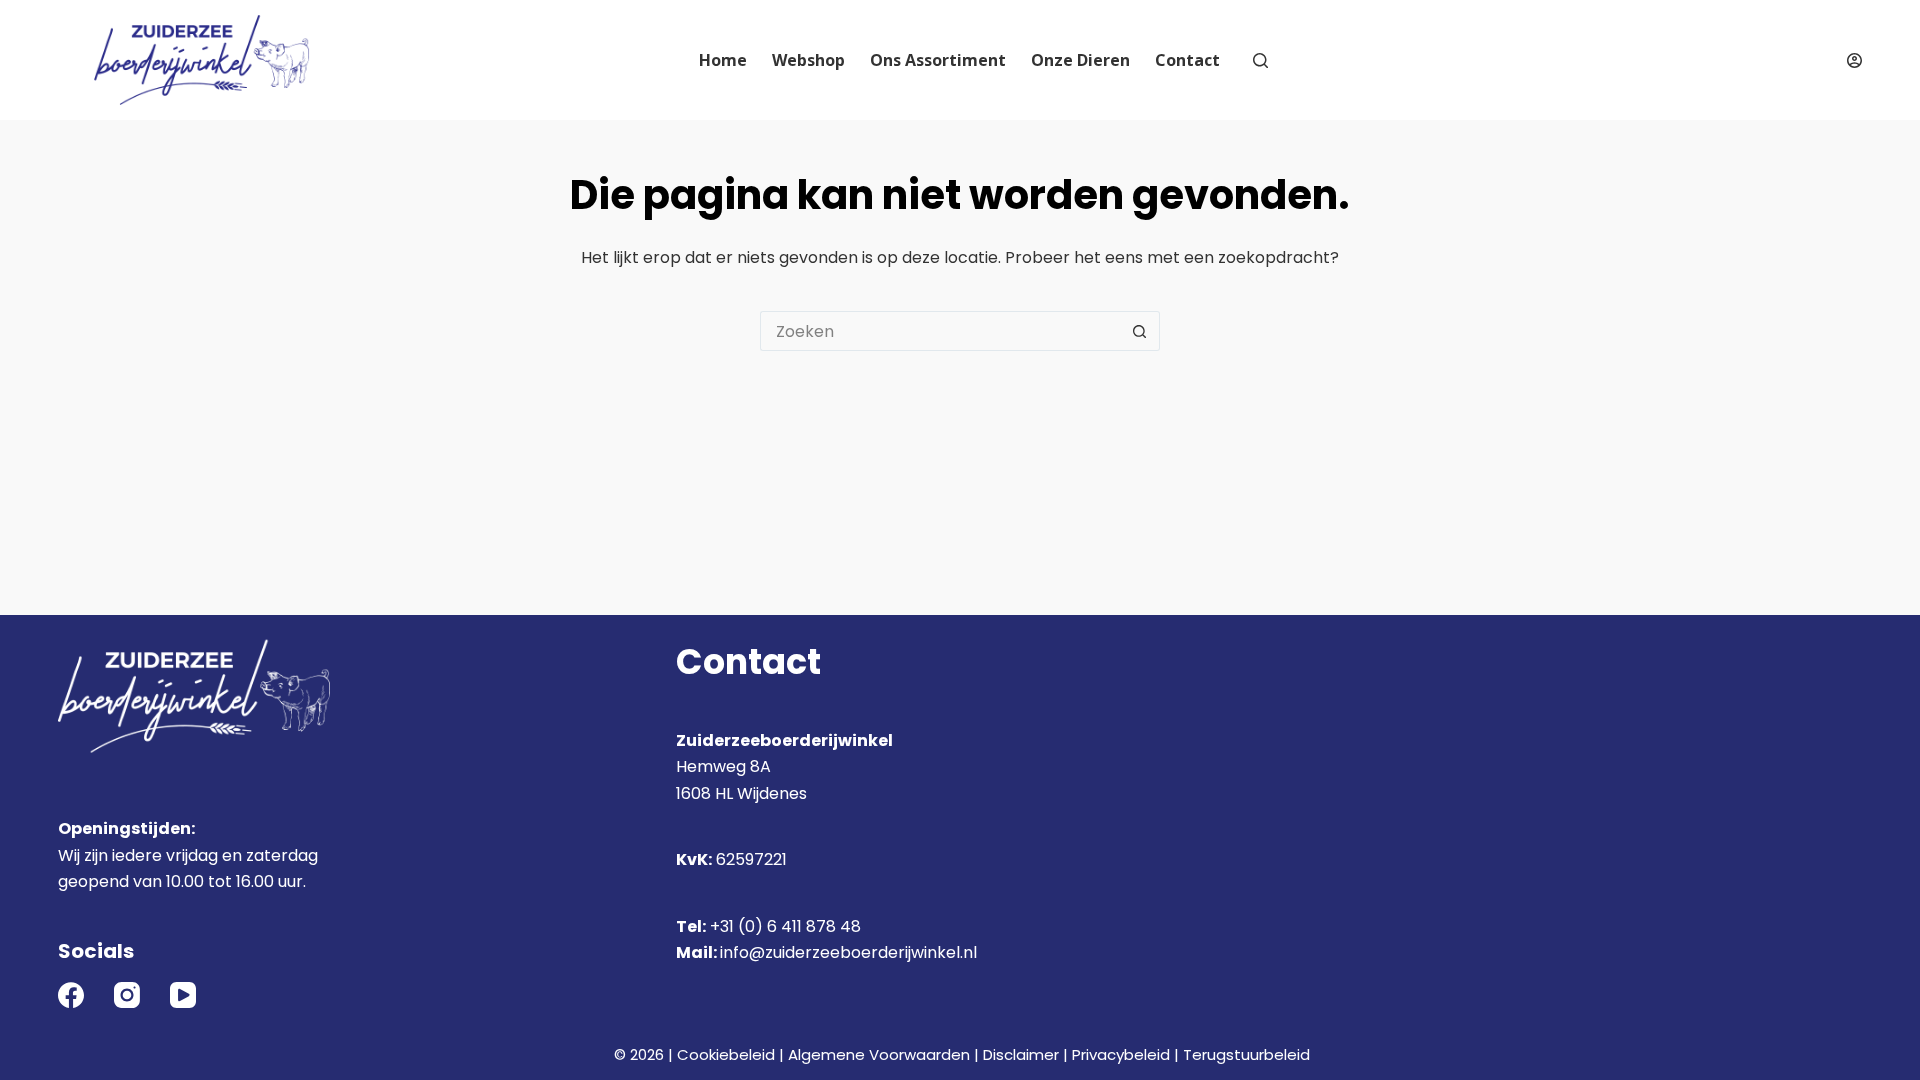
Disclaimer (1021, 1054)
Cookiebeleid (726, 1054)
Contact (1187, 60)
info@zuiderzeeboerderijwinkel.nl (848, 952)
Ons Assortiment (938, 60)
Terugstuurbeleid (1246, 1054)
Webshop (808, 60)
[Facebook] (71, 995)
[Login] (1854, 60)
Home (723, 60)
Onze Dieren (1080, 60)
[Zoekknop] (1140, 331)
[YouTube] (183, 995)
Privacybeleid (1121, 1054)
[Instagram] (127, 995)
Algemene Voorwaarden (879, 1054)
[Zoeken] (1260, 60)
